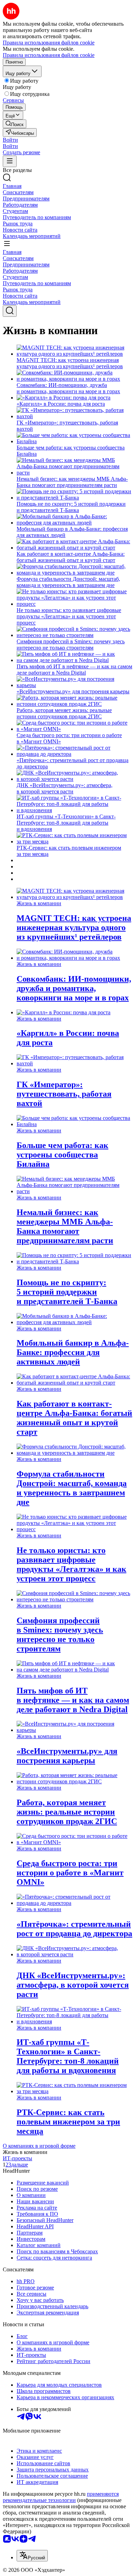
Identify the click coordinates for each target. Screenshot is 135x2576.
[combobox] (32, 2556)
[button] (10, 140)
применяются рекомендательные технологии (61, 2497)
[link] (15, 124)
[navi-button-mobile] (10, 161)
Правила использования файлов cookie (49, 55)
